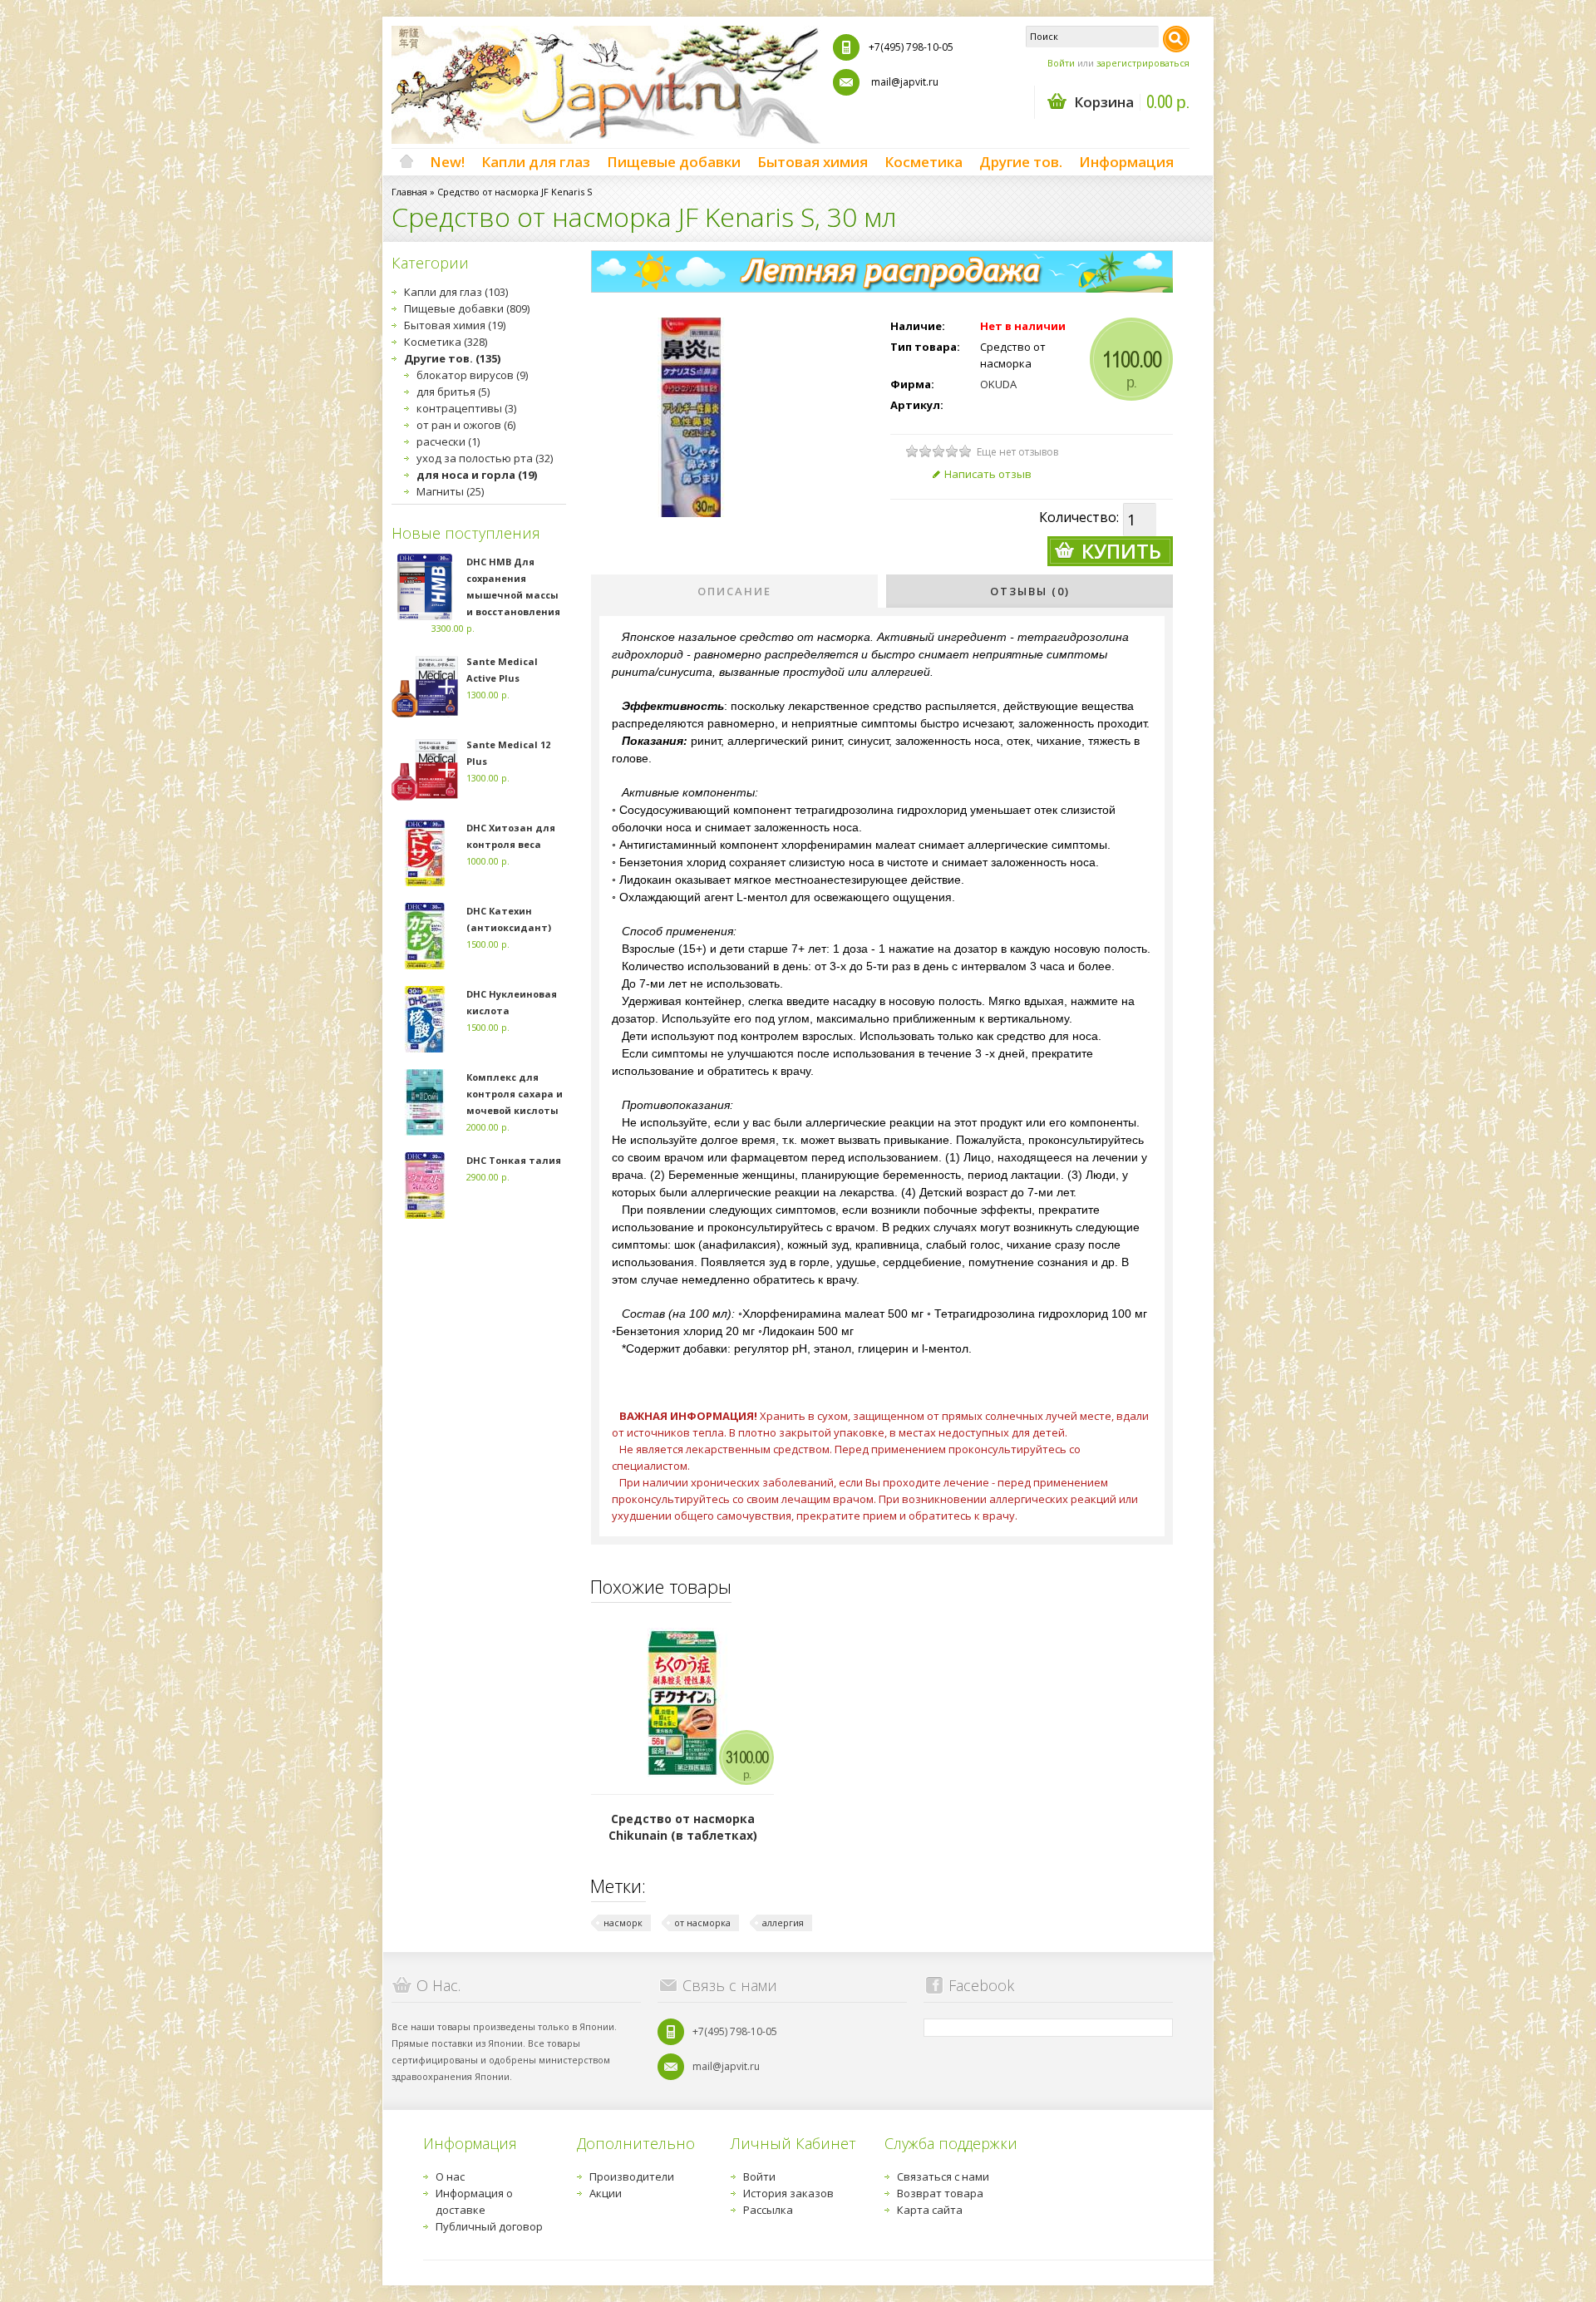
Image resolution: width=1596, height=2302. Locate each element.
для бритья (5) (453, 392)
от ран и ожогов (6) (466, 425)
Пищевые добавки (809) (467, 308)
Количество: (1079, 517)
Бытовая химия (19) (455, 325)
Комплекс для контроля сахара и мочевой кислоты (515, 1094)
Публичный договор (489, 2226)
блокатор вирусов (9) (472, 375)
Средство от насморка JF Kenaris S (515, 192)
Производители (632, 2176)
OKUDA (998, 384)
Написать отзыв (988, 474)
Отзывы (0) (1030, 591)
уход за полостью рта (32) (485, 458)
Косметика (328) (446, 342)
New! (447, 162)
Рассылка (768, 2210)
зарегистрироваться (1143, 63)
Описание (734, 591)
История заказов (788, 2193)
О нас (450, 2176)
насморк (623, 1922)
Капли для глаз (536, 162)
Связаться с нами (943, 2176)
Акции (606, 2193)
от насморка (702, 1922)
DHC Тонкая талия (514, 1160)
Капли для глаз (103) (456, 292)
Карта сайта (930, 2210)
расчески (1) (448, 441)
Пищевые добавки (674, 162)
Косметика (924, 162)
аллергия (783, 1922)
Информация (1126, 162)
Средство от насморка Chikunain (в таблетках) (683, 1827)
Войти (1061, 63)
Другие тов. (1021, 162)
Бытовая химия (813, 162)
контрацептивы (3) (466, 408)
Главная (409, 192)
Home (406, 162)
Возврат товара (940, 2193)
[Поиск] (1176, 39)
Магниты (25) (450, 491)
